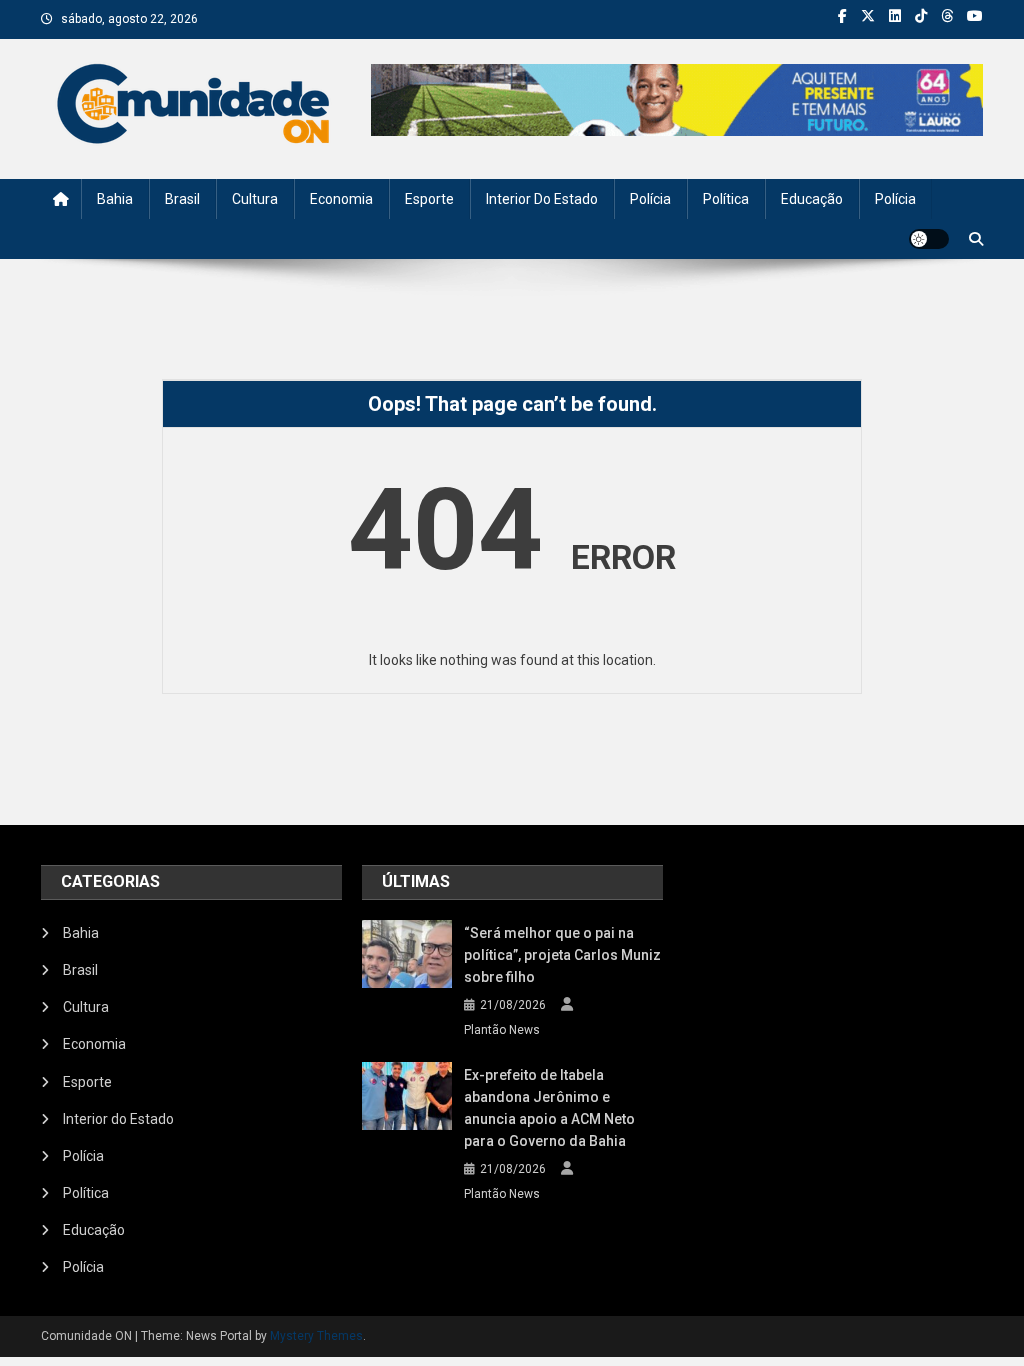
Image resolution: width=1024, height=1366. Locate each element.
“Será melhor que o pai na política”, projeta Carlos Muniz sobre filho (562, 955)
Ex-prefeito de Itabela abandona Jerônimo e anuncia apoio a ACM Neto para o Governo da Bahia (549, 1108)
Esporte (429, 199)
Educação (812, 199)
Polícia (650, 199)
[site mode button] (929, 239)
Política (726, 199)
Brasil (182, 199)
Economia (341, 199)
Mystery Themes (316, 1336)
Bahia (115, 199)
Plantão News (502, 1030)
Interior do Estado (542, 199)
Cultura (255, 199)
